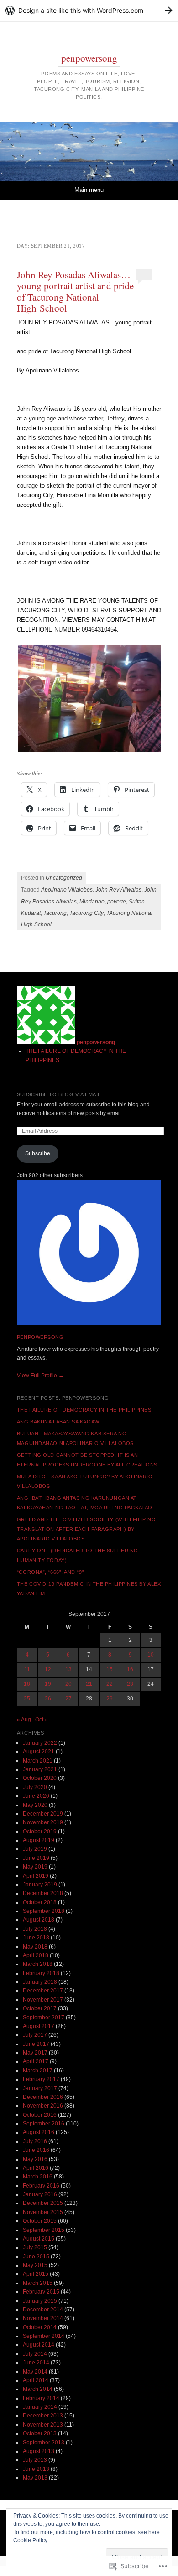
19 (48, 1684)
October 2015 (40, 2221)
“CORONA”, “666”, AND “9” (50, 1572)
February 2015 (41, 2292)
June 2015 (36, 2257)
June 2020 (36, 1796)
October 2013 (40, 2433)
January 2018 (40, 1982)
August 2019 (39, 1840)
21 (89, 1684)
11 (27, 1669)
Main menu (89, 190)
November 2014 (43, 2318)
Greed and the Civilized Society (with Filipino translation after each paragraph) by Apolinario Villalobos (86, 1529)
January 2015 (40, 2301)
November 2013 (43, 2425)
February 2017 (41, 2079)
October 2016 (40, 2115)
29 (110, 1699)
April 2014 (36, 2380)
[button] (89, 699)
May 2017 (35, 2053)
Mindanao (92, 902)
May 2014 (35, 2372)
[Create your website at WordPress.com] (89, 10)
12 (48, 1669)
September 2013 (44, 2443)
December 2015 (43, 2203)
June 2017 (36, 2044)
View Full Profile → (40, 1376)
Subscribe (38, 1153)
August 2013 (39, 2451)
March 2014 (38, 2389)
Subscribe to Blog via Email (59, 1094)
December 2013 (43, 2416)
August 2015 (39, 2239)
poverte (117, 902)
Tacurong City (86, 913)
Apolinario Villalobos (67, 890)
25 (27, 1699)
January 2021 (40, 1769)
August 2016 (39, 2132)
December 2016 (43, 2097)
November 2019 (43, 1822)
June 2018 (36, 1938)
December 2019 (43, 1814)
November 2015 (43, 2212)
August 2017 (39, 2026)
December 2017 (43, 1991)
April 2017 (36, 2061)
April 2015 (36, 2274)
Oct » (42, 1720)
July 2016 (35, 2141)
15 (110, 1669)
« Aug (24, 1720)
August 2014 (39, 2345)
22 (110, 1684)
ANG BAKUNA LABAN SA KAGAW (58, 1422)
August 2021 (39, 1752)
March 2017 (38, 2071)
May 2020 (35, 1805)
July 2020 (35, 1787)
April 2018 (36, 1955)
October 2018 (40, 1902)
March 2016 (38, 2177)
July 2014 (35, 2354)
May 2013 (35, 2478)
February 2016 (41, 2186)
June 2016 (36, 2150)
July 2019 (35, 1849)
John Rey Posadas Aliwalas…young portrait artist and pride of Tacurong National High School (75, 291)
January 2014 (40, 2407)
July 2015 (35, 2247)
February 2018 (41, 1973)
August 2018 (39, 1920)
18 (27, 1684)
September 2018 (44, 1911)
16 (130, 1669)
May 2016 (35, 2159)
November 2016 (43, 2106)
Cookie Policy (30, 2540)
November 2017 (43, 2000)
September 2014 (44, 2336)
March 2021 (38, 1761)
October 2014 (40, 2327)
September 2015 (44, 2230)
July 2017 (35, 2035)
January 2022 (40, 1743)
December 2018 (43, 1893)
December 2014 (43, 2310)
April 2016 (36, 2168)
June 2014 (36, 2363)
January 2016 (40, 2194)
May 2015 (35, 2265)
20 (68, 1684)
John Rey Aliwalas (118, 890)
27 (68, 1699)
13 (68, 1669)
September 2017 (44, 2018)
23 (130, 1684)
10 (151, 1655)
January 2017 (40, 2088)
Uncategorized (64, 878)
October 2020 (40, 1778)
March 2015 (38, 2283)
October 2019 (40, 1832)
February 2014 (41, 2398)
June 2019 (36, 1858)
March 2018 (38, 1964)
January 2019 (40, 1885)
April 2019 (36, 1876)
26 (48, 1699)
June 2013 (36, 2469)
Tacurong (55, 913)
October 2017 (40, 2008)
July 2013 (35, 2460)
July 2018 (35, 1929)
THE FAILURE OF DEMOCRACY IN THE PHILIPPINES (84, 1410)
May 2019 (35, 1867)
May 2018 (35, 1947)
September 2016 (44, 2124)
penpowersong (89, 58)
